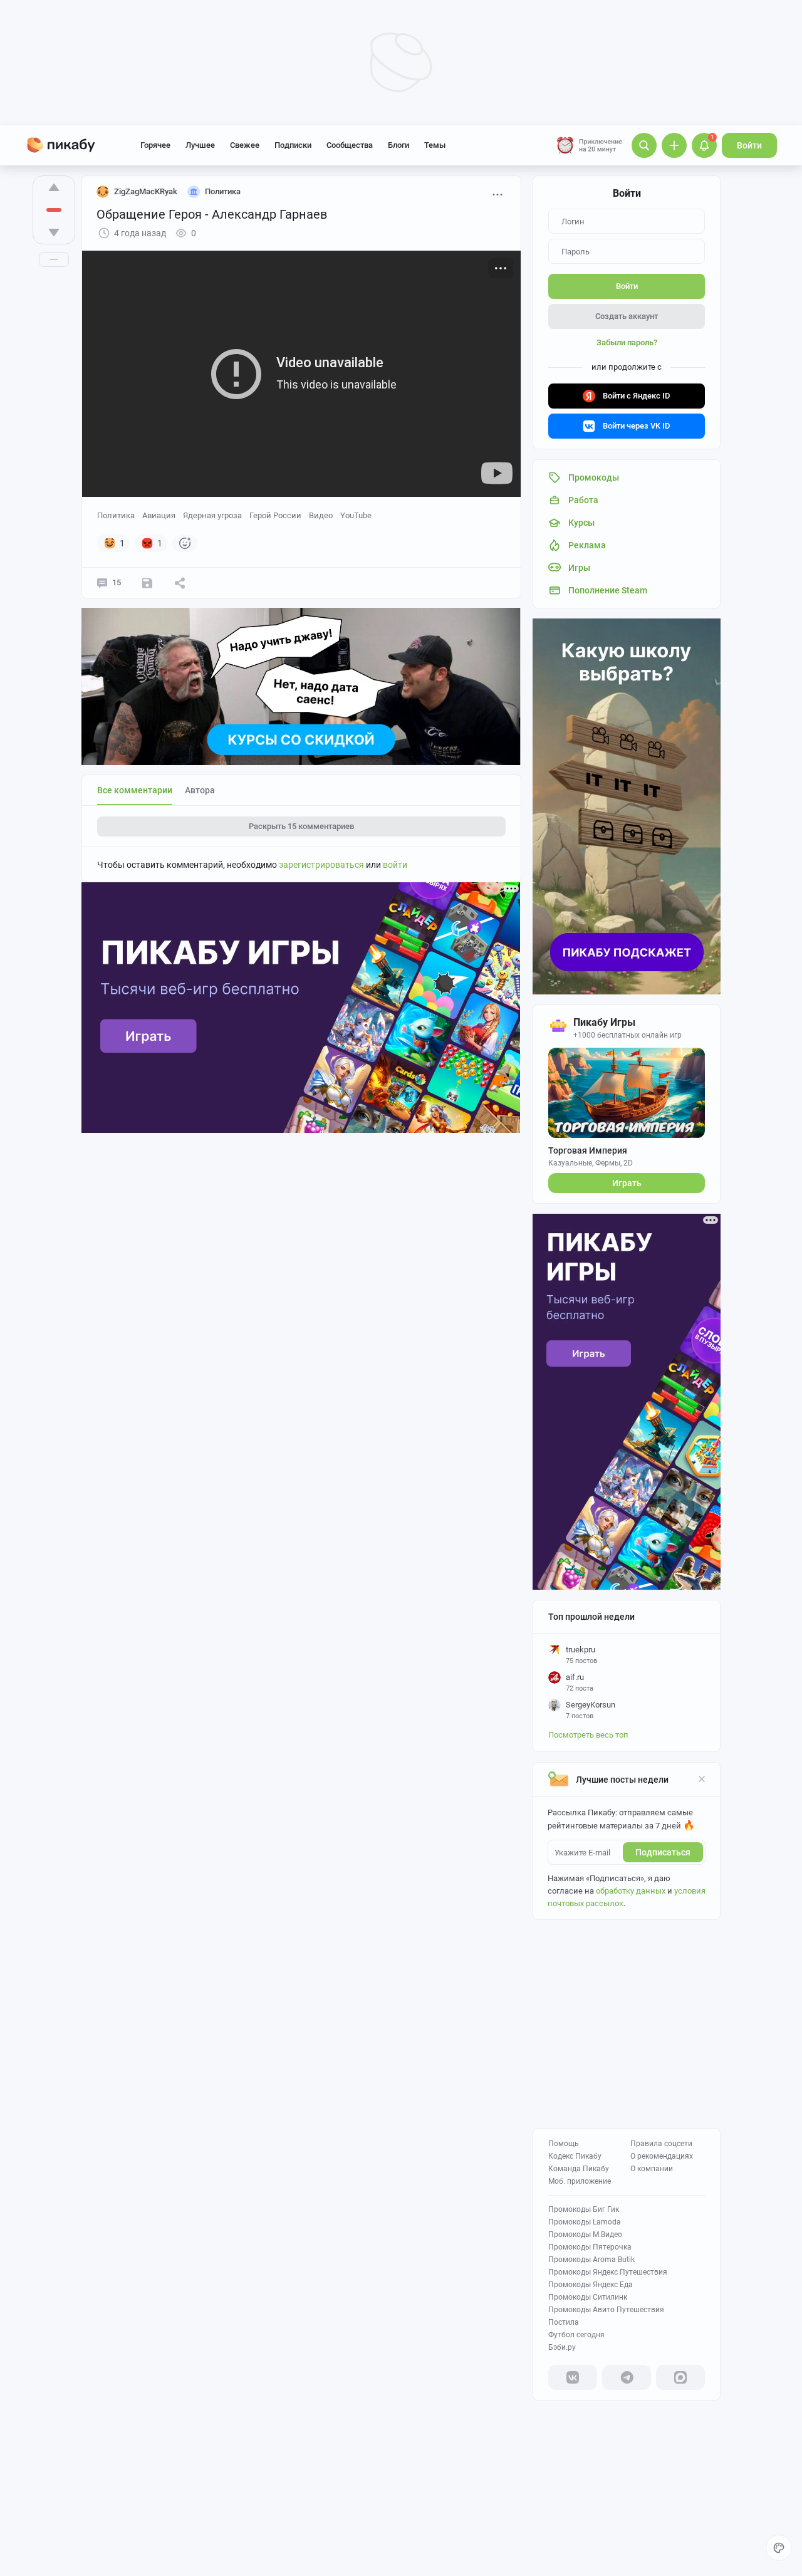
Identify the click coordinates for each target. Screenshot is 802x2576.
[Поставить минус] (54, 232)
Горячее (155, 145)
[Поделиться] (180, 583)
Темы (435, 145)
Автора (200, 790)
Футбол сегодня (576, 2335)
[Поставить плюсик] (54, 187)
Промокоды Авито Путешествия (606, 2310)
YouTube (356, 515)
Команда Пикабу (579, 2169)
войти (395, 865)
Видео (321, 515)
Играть (627, 1183)
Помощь (564, 2144)
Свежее (245, 145)
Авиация (159, 515)
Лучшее (200, 145)
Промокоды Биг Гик (584, 2209)
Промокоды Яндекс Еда (591, 2285)
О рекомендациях (662, 2156)
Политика (116, 515)
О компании (652, 2169)
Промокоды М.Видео (585, 2234)
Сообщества (350, 145)
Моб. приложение (580, 2181)
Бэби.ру (562, 2347)
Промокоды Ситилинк (588, 2297)
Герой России (275, 515)
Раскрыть (301, 826)
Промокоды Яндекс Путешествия (608, 2272)
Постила (564, 2322)
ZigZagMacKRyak (146, 191)
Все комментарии (135, 790)
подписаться (663, 1852)
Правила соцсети (661, 2144)
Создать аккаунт (627, 316)
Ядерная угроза (212, 515)
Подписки (293, 145)
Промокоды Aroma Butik (591, 2260)
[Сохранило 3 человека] (147, 583)
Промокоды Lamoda (585, 2222)
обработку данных (631, 1891)
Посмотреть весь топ (588, 1735)
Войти (749, 145)
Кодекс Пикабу (575, 2156)
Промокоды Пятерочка (590, 2247)
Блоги (398, 145)
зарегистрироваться (321, 865)
